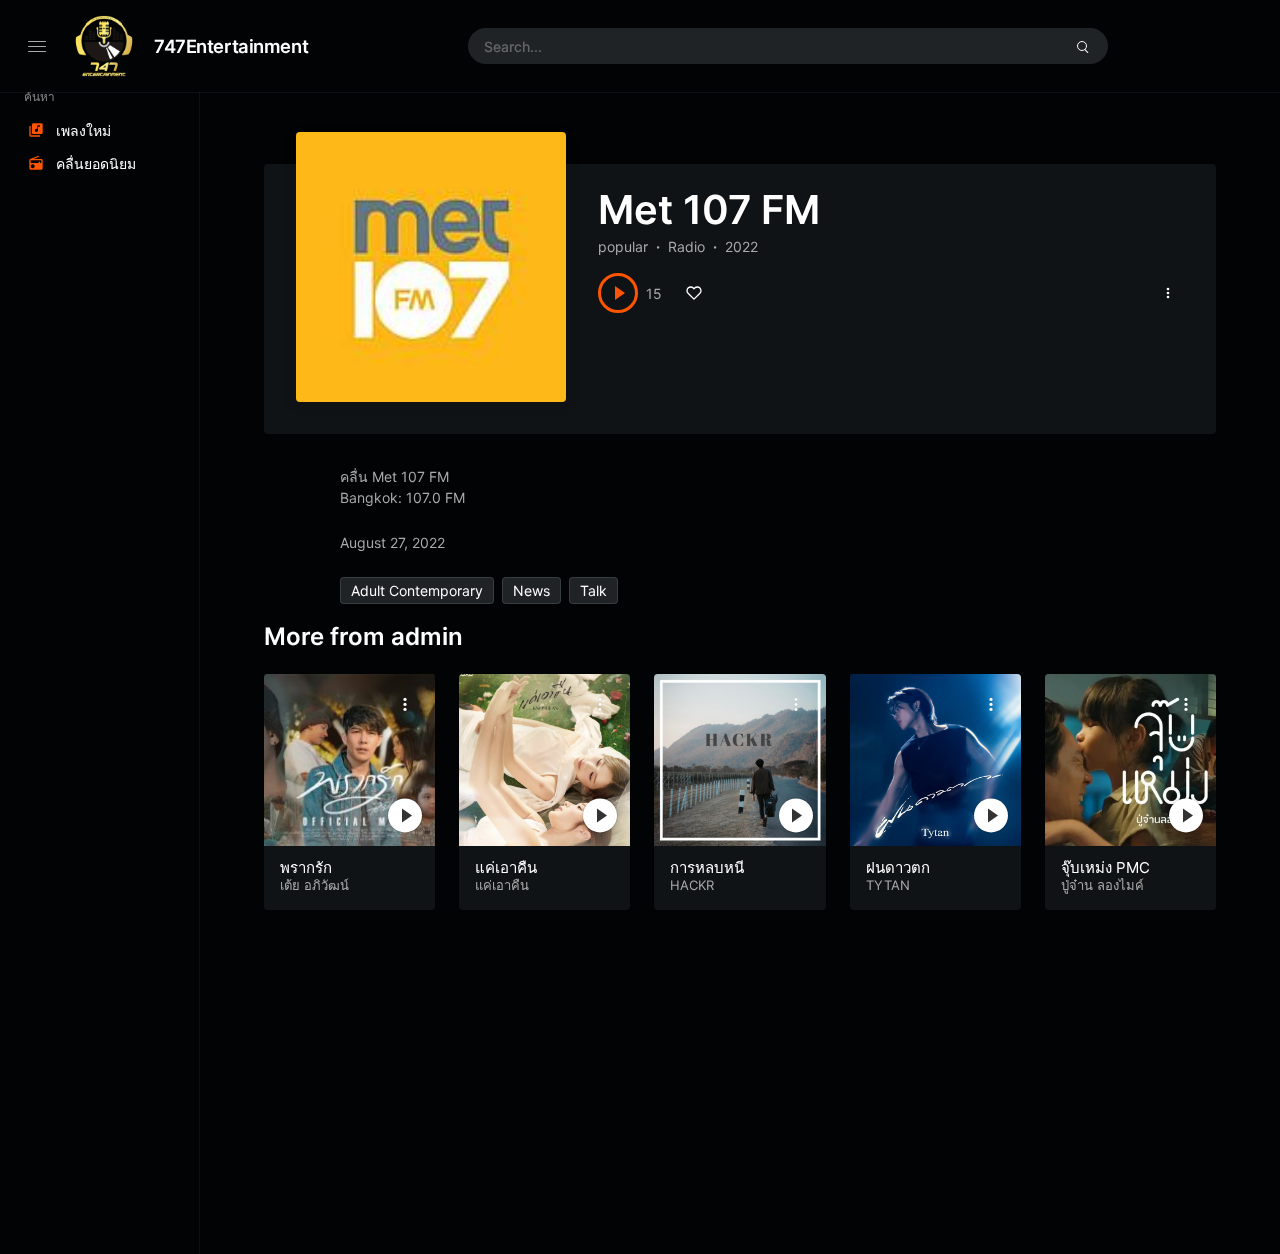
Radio (686, 246)
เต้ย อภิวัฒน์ (314, 885)
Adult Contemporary (417, 590)
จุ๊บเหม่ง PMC (1105, 867)
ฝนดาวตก (898, 867)
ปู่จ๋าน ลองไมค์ (1102, 885)
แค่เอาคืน (506, 867)
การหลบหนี (707, 867)
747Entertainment (231, 46)
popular (623, 246)
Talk (593, 590)
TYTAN (888, 885)
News (531, 590)
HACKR (692, 885)
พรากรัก (306, 867)
